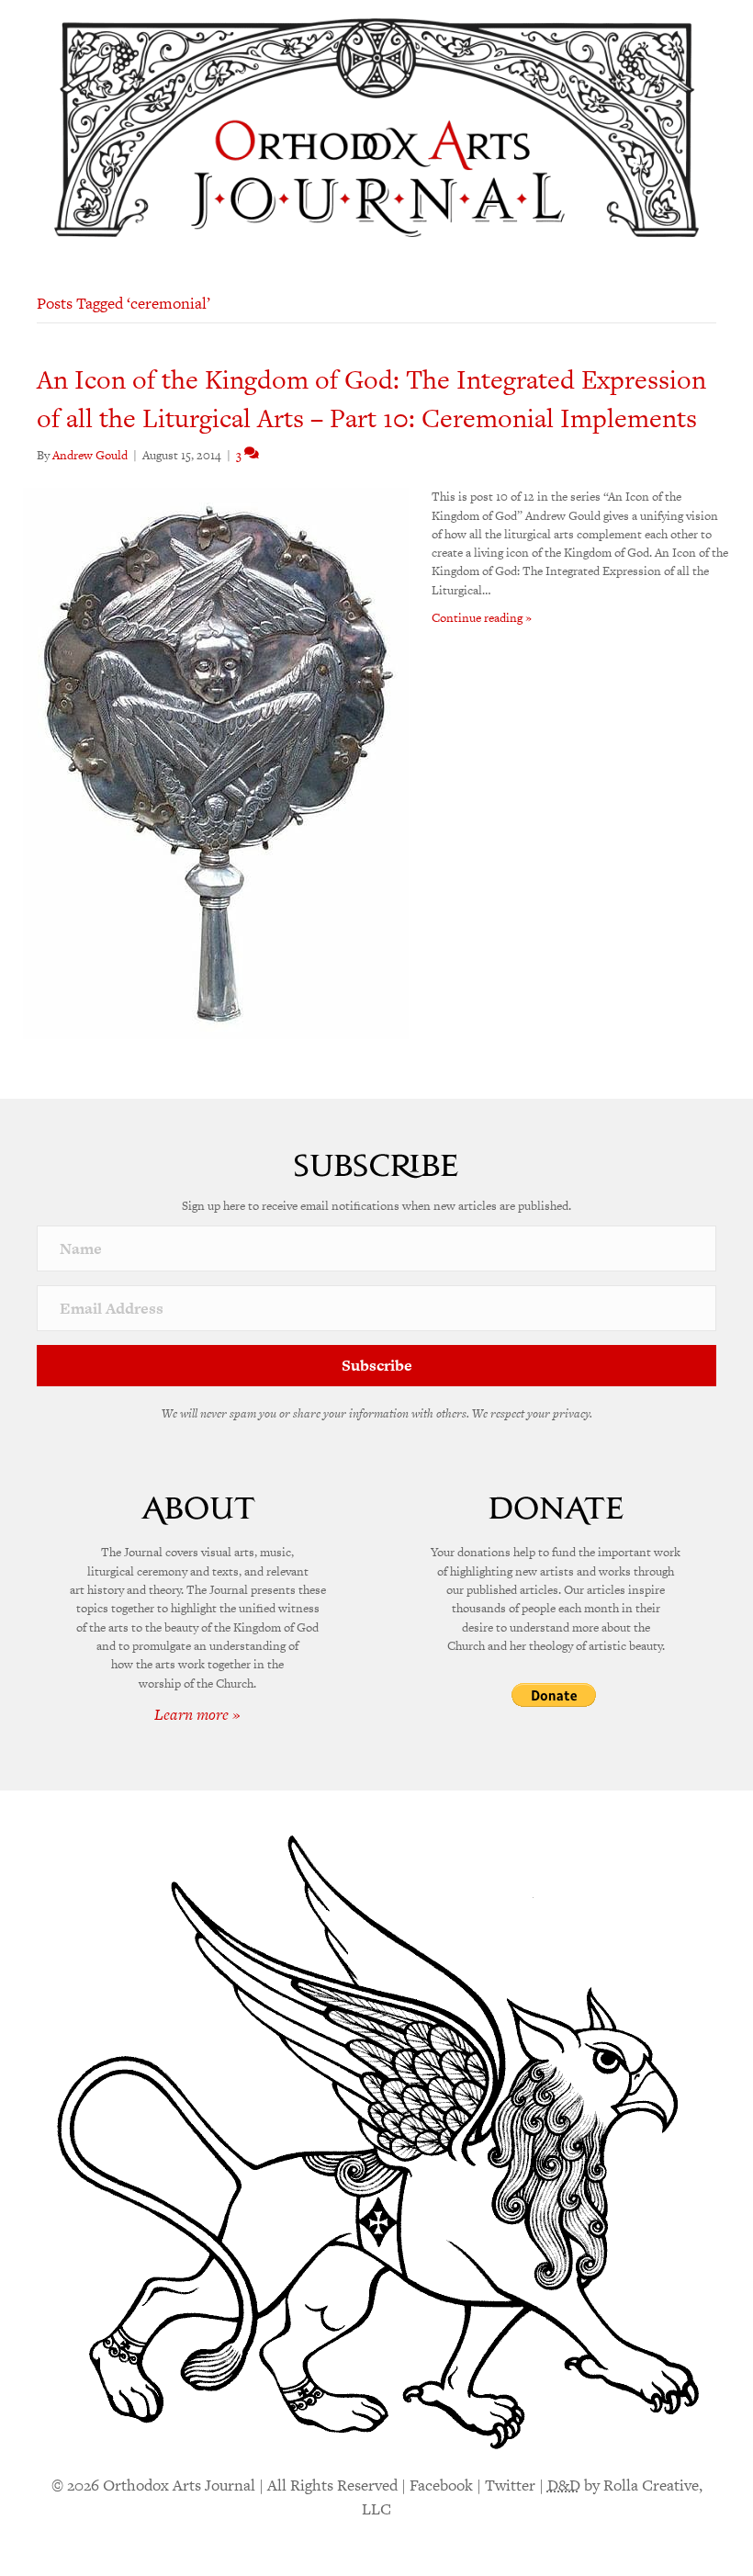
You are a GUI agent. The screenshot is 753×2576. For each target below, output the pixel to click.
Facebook (441, 2485)
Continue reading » (482, 618)
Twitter (510, 2485)
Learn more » (197, 1714)
